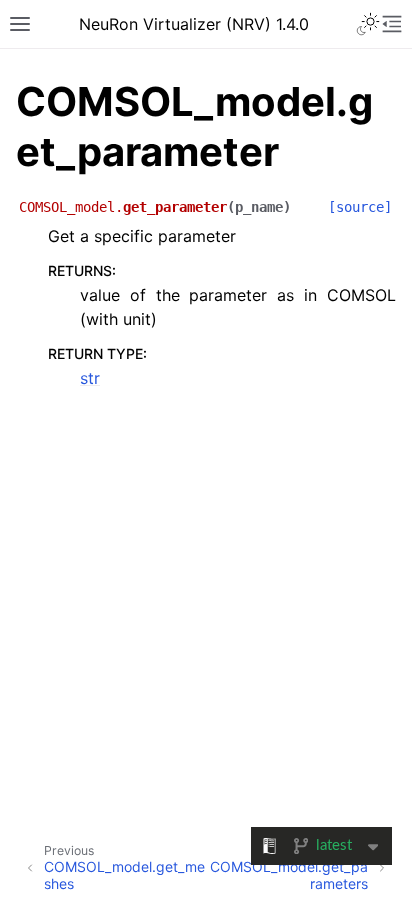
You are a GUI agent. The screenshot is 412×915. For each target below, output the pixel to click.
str (90, 378)
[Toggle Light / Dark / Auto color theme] (368, 24)
